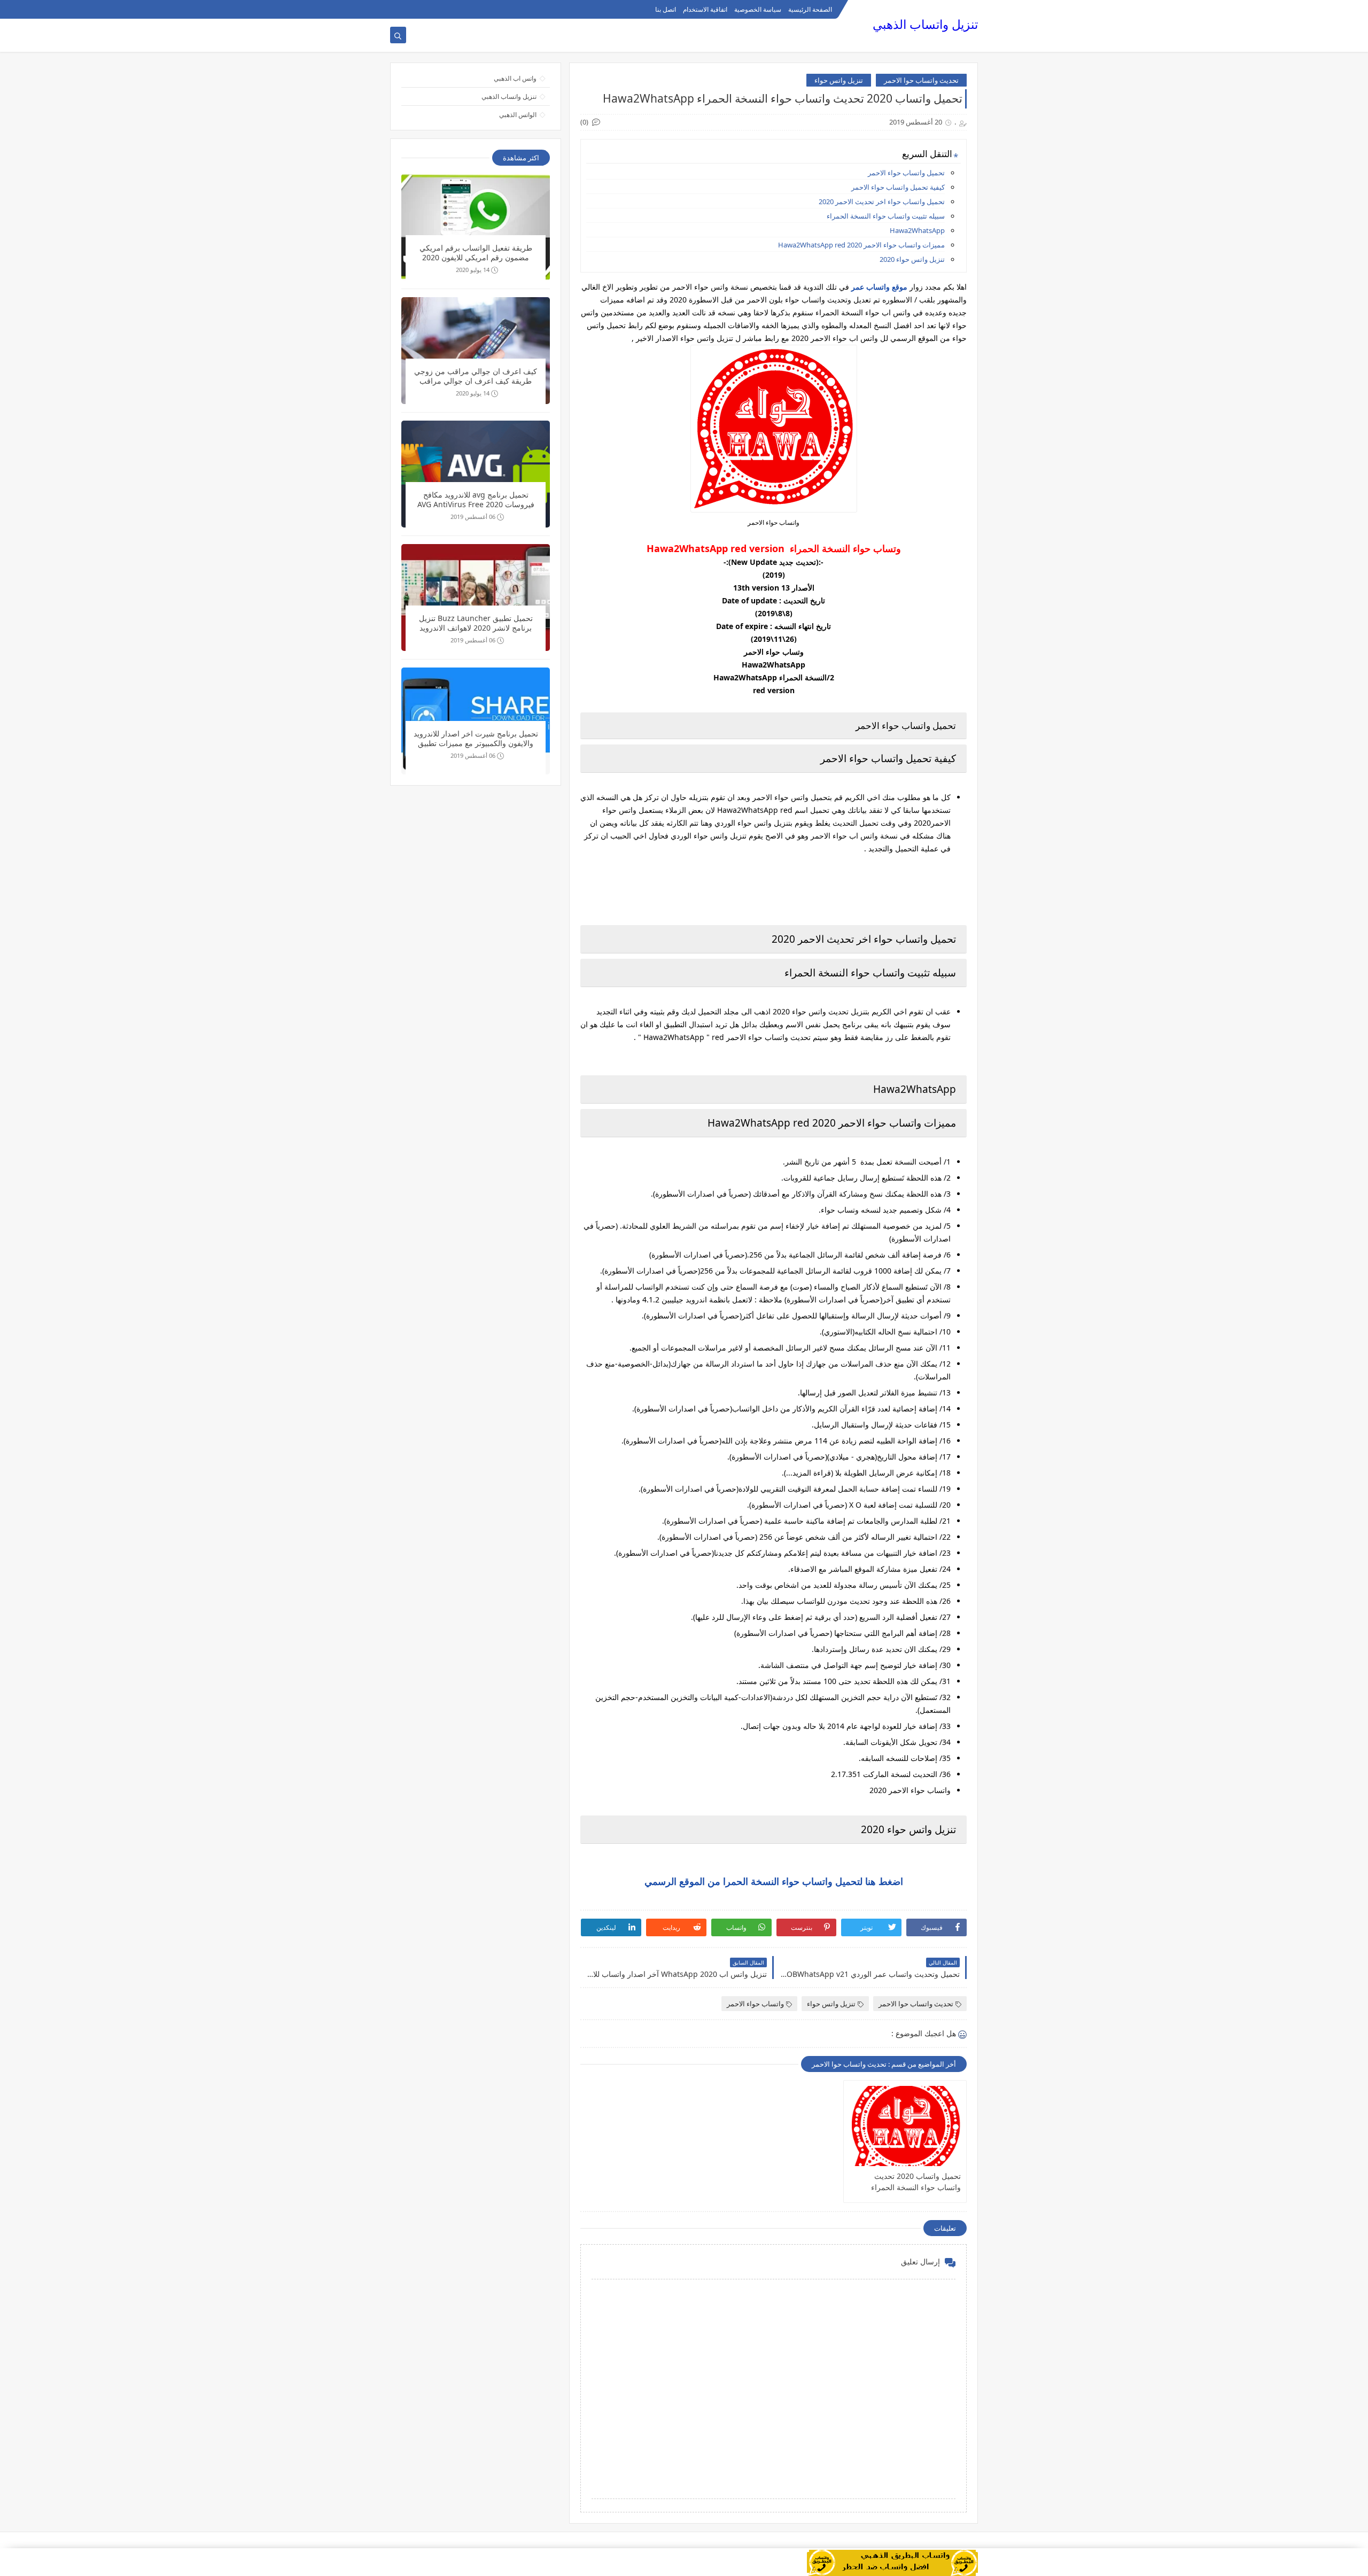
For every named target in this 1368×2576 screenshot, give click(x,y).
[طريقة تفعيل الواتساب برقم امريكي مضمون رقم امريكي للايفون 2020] (476, 227)
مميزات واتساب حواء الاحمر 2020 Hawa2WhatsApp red (861, 245)
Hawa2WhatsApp (917, 230)
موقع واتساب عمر (879, 287)
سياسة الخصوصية (758, 9)
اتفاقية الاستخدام (705, 9)
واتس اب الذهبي (515, 78)
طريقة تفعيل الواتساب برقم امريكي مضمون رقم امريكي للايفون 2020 (476, 253)
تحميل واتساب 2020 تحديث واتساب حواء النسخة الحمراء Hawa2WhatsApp (916, 2182)
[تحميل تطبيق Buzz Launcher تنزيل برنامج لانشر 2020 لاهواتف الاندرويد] (476, 598)
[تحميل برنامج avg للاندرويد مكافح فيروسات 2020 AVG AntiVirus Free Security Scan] (476, 474)
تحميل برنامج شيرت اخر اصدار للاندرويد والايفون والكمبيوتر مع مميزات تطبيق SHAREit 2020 (476, 739)
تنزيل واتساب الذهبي (925, 24)
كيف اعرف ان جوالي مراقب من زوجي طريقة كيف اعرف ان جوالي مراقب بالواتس (476, 377)
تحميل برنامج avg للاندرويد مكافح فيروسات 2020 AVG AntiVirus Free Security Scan (476, 501)
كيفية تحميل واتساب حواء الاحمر (898, 187)
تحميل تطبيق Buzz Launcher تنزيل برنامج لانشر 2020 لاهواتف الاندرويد (476, 623)
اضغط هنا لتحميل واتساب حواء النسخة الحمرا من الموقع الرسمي (774, 1881)
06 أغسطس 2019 (473, 517)
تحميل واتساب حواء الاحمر (906, 173)
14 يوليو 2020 (473, 270)
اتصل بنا (666, 9)
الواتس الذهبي (518, 115)
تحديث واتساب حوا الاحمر (921, 80)
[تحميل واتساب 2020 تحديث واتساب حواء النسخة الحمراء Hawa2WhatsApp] (905, 2126)
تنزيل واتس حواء (839, 80)
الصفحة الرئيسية (810, 9)
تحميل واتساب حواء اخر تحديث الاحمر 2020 (882, 201)
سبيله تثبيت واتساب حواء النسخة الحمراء (886, 216)
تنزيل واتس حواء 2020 (912, 259)
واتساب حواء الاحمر (755, 2004)
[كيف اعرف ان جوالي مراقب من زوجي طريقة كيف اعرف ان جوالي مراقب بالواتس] (476, 351)
